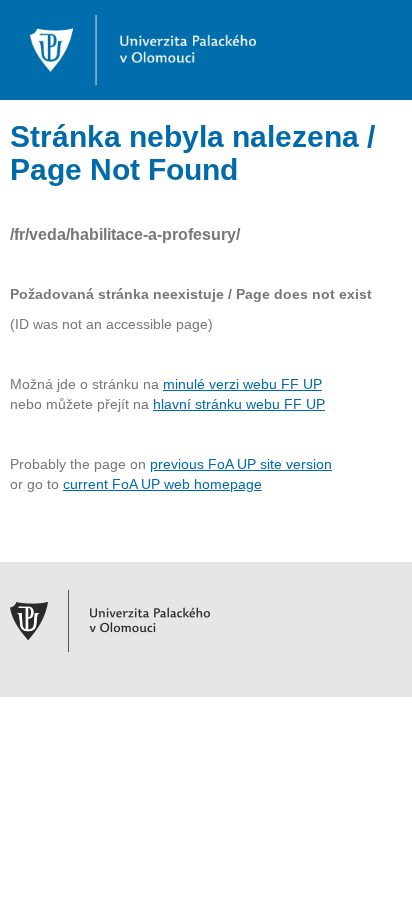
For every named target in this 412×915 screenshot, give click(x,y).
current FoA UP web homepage (162, 484)
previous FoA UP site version (241, 464)
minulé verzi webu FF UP (242, 384)
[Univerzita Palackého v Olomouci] (133, 49)
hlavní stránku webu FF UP (239, 404)
